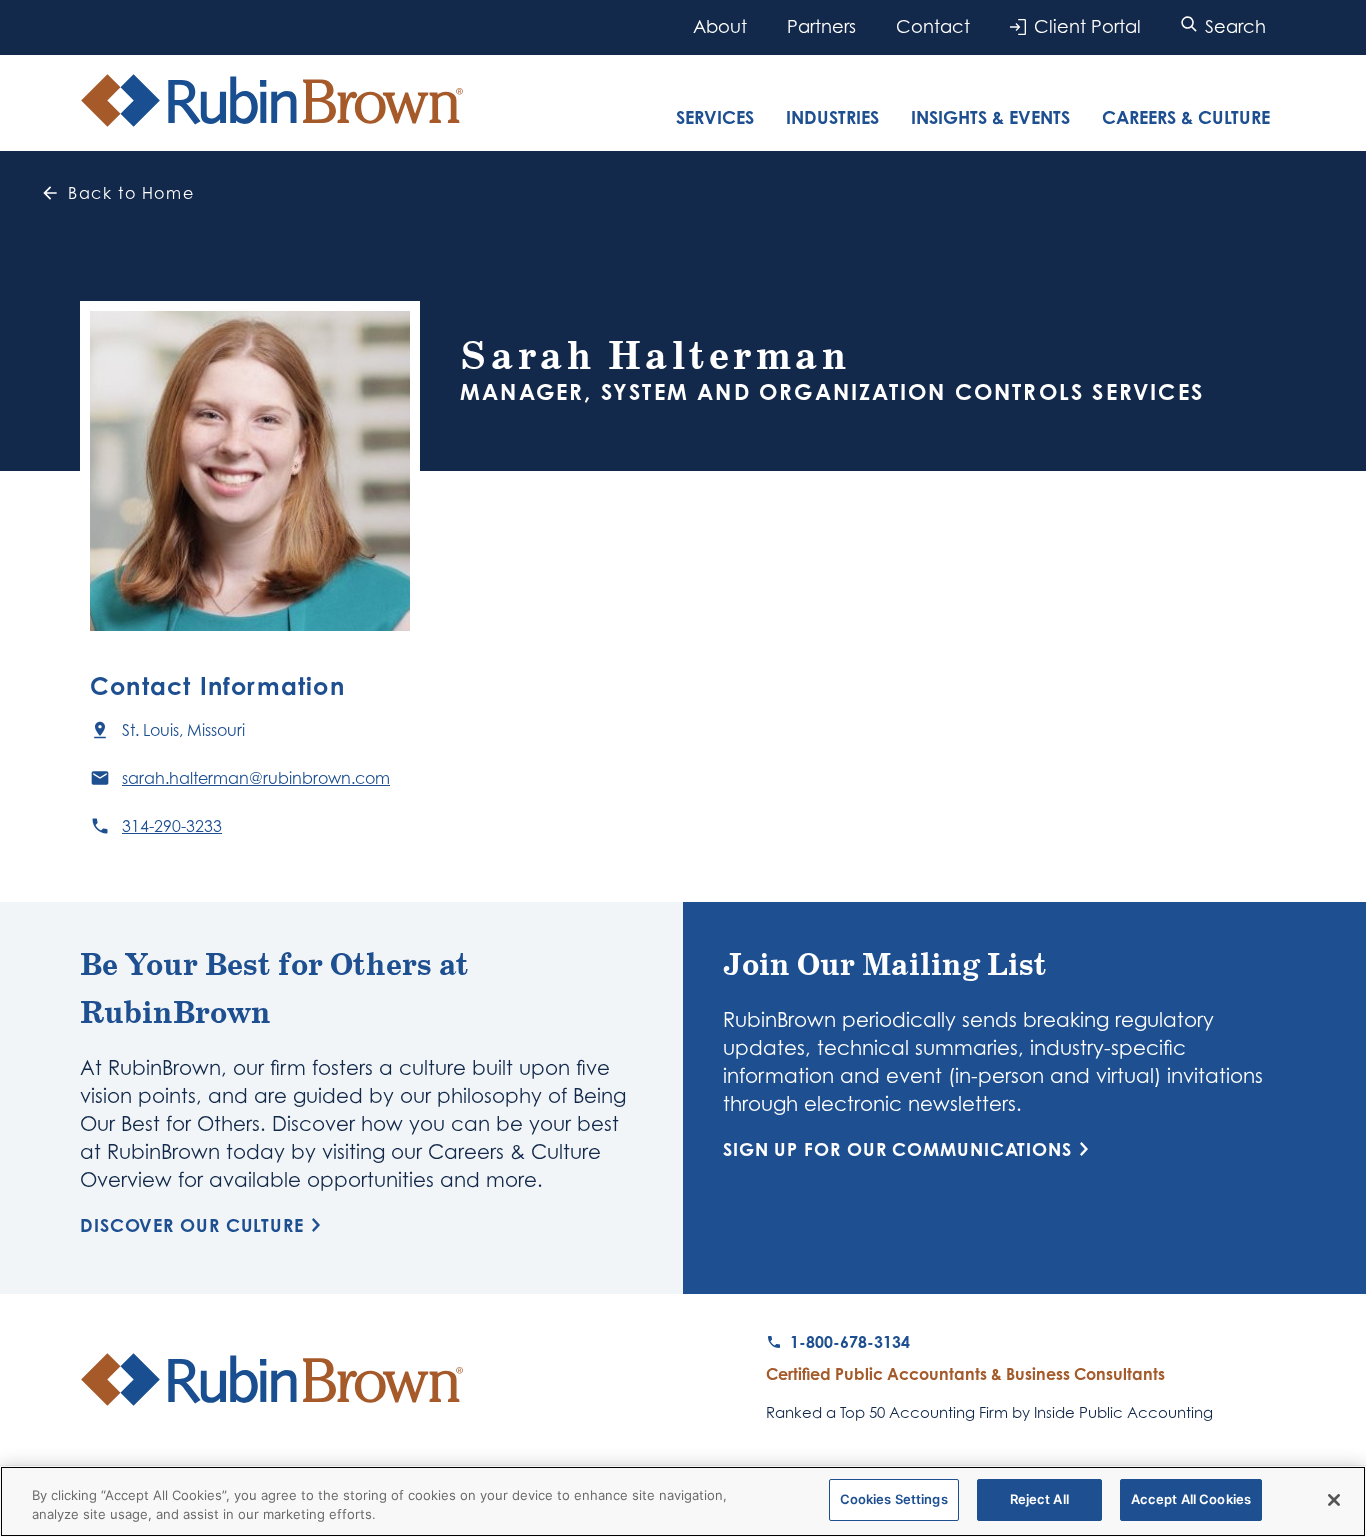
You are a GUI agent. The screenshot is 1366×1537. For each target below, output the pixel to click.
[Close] (1334, 1500)
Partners (821, 26)
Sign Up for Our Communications (897, 1149)
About (720, 26)
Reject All (1039, 1499)
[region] (683, 1501)
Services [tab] (715, 117)
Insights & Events (990, 117)
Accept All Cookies (1191, 1499)
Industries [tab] (832, 117)
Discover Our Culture (192, 1225)
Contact (933, 26)
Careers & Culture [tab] (1186, 117)
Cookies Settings (894, 1499)
